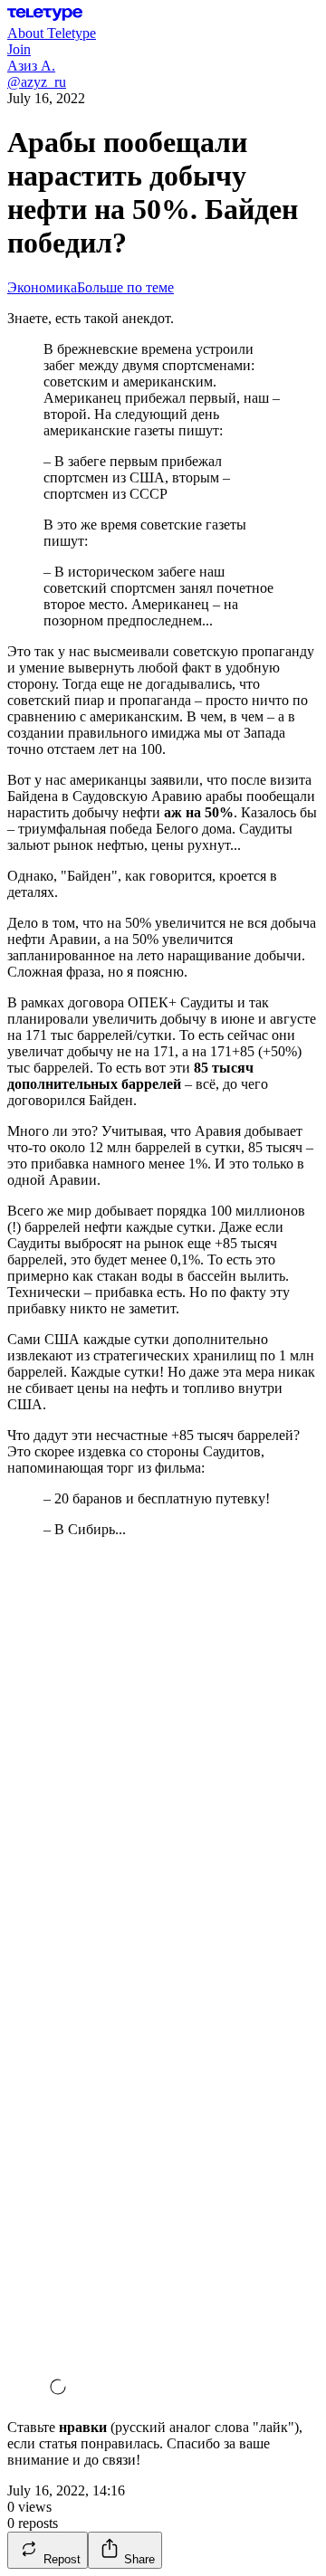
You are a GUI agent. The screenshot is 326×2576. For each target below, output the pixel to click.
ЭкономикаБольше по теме (91, 287)
